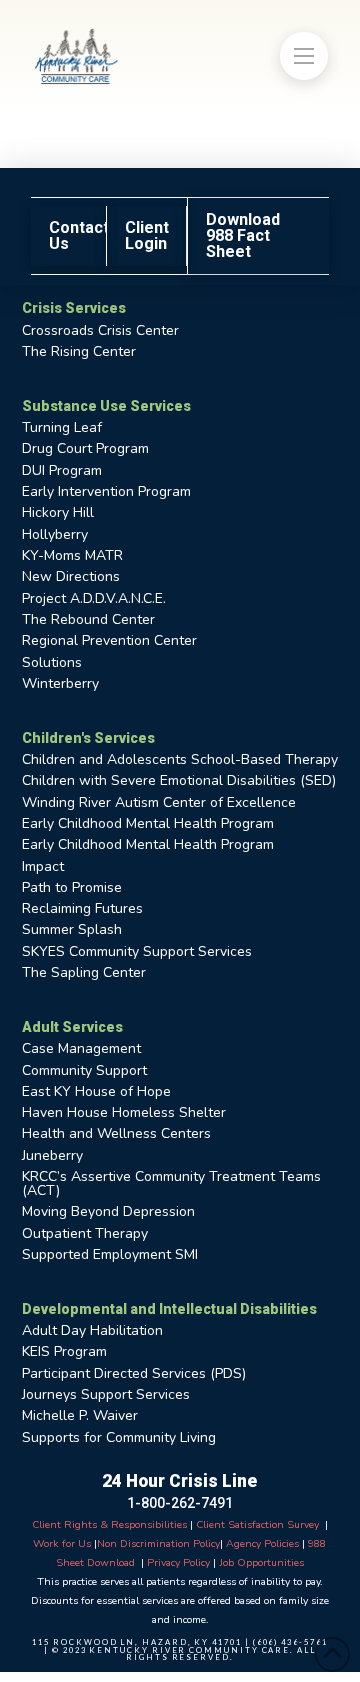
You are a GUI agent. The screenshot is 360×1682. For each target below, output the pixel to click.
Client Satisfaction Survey (256, 1524)
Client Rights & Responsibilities (109, 1524)
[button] (304, 56)
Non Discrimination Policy (158, 1543)
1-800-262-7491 (180, 1503)
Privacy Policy (178, 1562)
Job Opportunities (261, 1562)
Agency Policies (262, 1543)
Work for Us (62, 1543)
